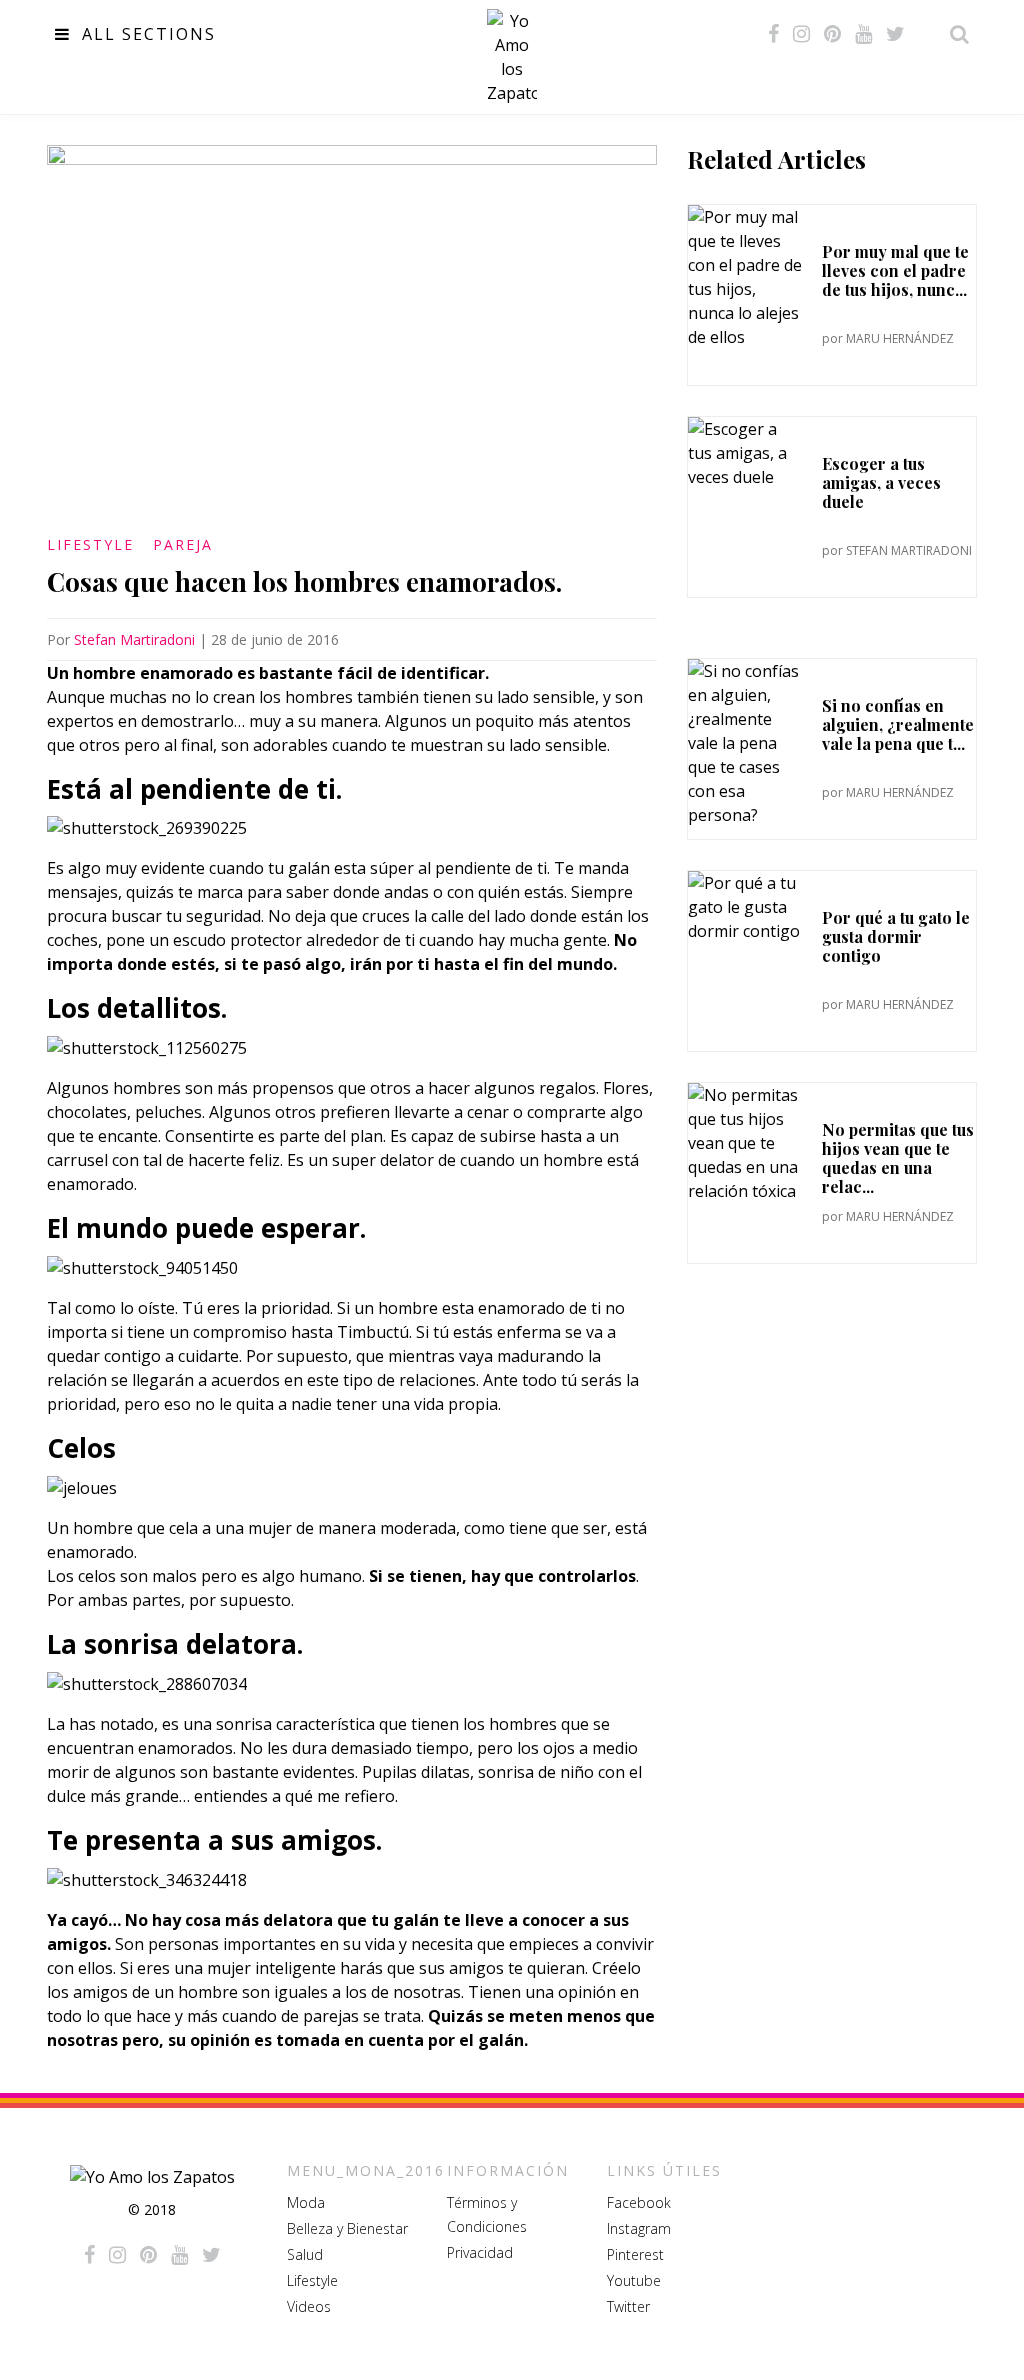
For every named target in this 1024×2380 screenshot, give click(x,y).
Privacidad (480, 2252)
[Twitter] (895, 34)
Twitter (628, 2306)
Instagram (639, 2228)
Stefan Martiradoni (134, 639)
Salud (305, 2254)
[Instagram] (801, 34)
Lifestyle (90, 544)
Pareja (183, 544)
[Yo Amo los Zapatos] (512, 57)
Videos (309, 2306)
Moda (306, 2202)
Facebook (639, 2202)
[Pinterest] (832, 34)
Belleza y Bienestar (347, 2228)
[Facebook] (773, 34)
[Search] (954, 34)
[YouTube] (863, 34)
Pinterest (635, 2254)
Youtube (634, 2280)
